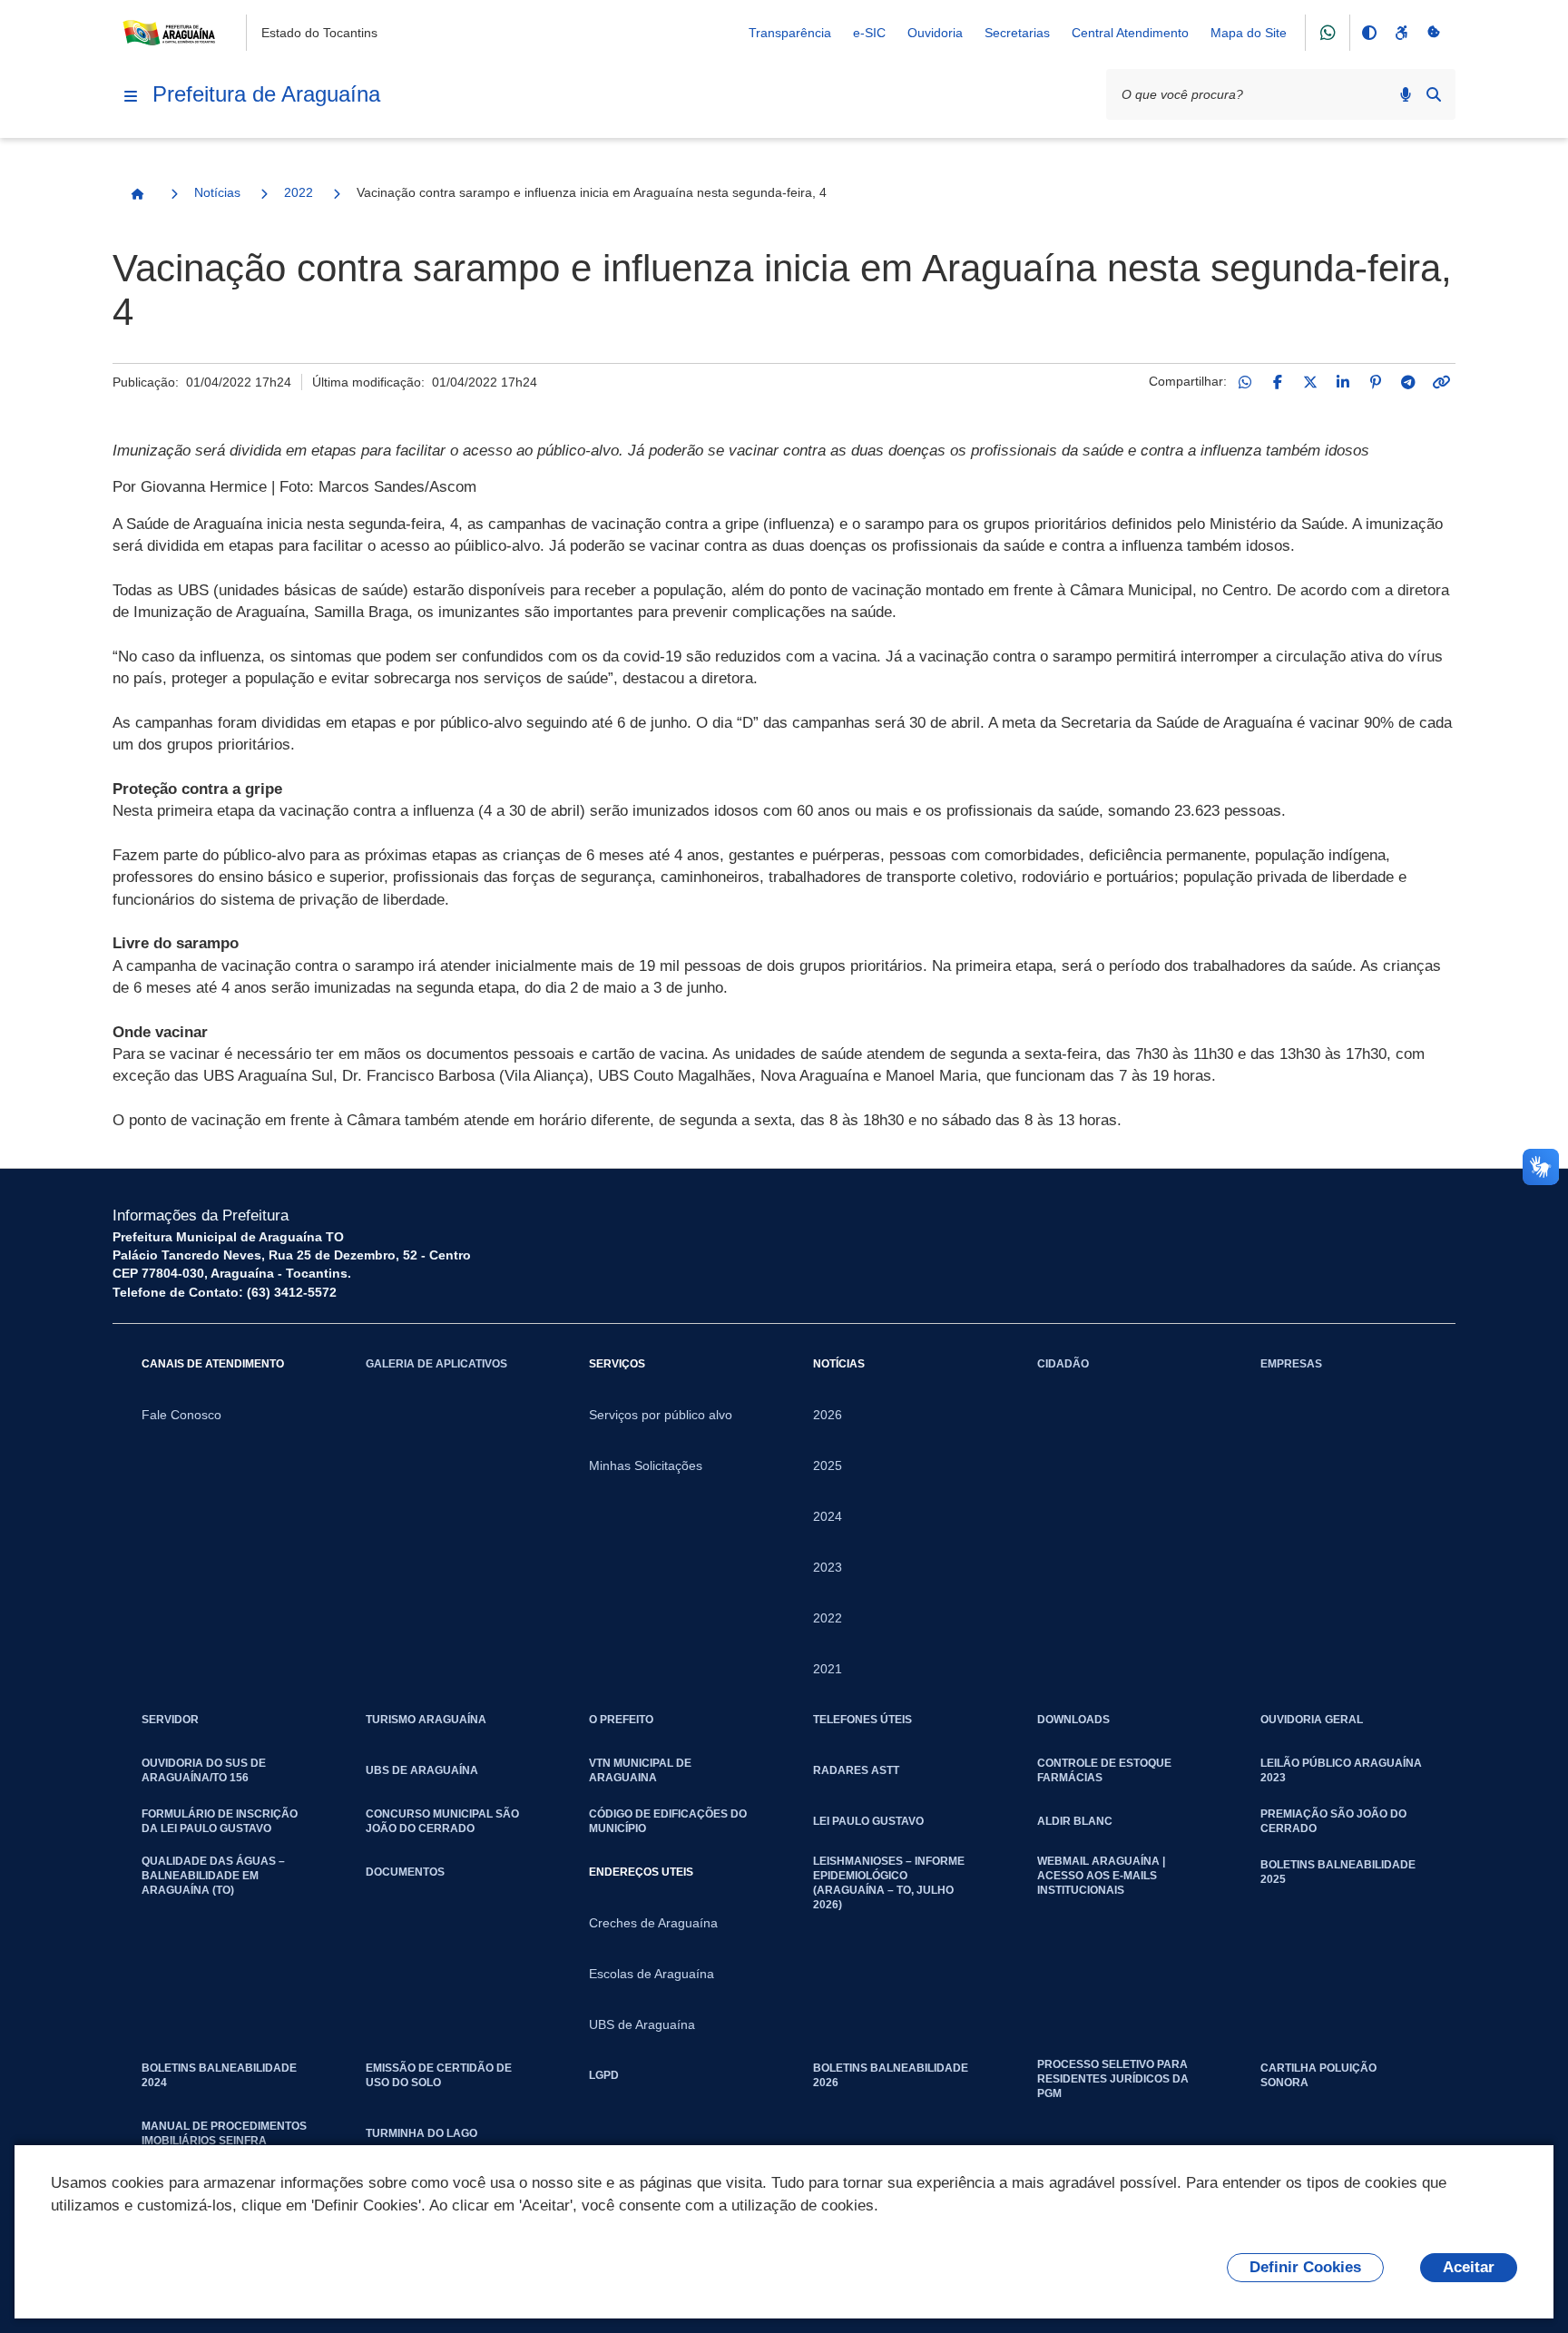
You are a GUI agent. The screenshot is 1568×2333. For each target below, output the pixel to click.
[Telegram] (1408, 382)
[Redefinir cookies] (1434, 33)
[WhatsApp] (1245, 382)
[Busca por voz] (1406, 94)
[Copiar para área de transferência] (1441, 382)
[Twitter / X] (1310, 382)
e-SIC (869, 33)
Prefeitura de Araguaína (266, 94)
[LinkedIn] (1343, 382)
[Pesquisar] (1434, 94)
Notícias (217, 192)
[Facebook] (1278, 382)
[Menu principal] (131, 96)
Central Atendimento (1130, 33)
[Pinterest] (1376, 382)
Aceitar (1469, 2267)
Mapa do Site (1249, 33)
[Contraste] (1368, 33)
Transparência (790, 33)
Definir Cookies (1305, 2267)
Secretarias (1017, 33)
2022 (299, 192)
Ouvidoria (935, 33)
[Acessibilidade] (1401, 33)
